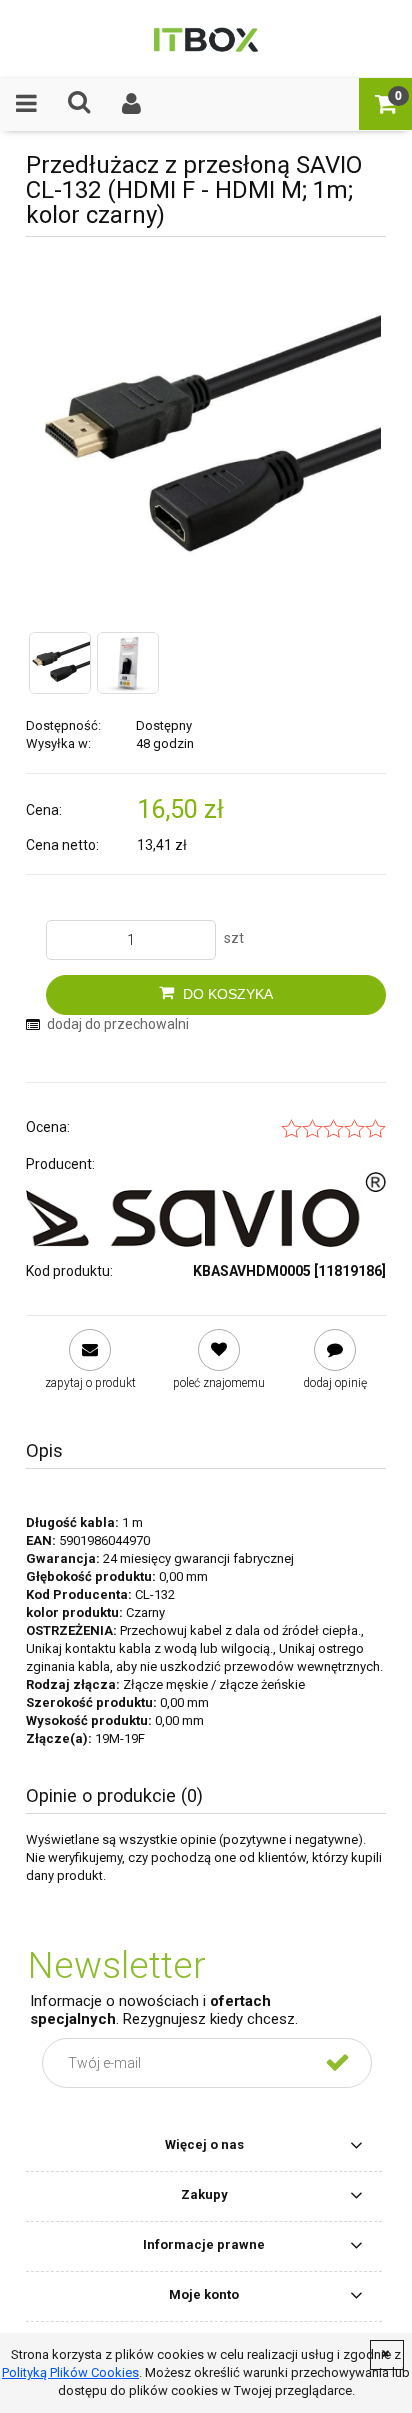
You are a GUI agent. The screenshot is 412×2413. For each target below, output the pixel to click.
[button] (26, 103)
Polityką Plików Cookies (70, 2372)
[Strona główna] (205, 38)
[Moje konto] (132, 103)
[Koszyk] (385, 103)
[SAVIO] (206, 1209)
